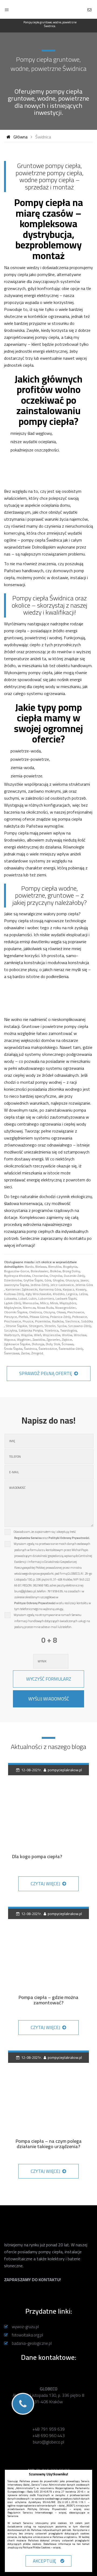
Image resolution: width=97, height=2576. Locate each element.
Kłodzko (59, 1294)
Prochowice (13, 1321)
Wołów (67, 1335)
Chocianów (40, 1276)
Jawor (84, 1280)
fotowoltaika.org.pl (29, 2335)
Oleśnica (35, 1312)
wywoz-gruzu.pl (27, 2327)
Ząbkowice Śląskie (17, 1344)
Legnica (72, 1294)
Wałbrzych (12, 1335)
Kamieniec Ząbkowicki (22, 1289)
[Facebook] (48, 2297)
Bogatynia (70, 1267)
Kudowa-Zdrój (14, 1294)
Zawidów (39, 1340)
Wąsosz (10, 1340)
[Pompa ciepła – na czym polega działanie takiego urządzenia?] (48, 2092)
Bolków (56, 1271)
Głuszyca (72, 1280)
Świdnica (30, 1349)
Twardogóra (68, 1330)
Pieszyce (11, 1317)
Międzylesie (13, 1308)
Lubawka (10, 1298)
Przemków (43, 1321)
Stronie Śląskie (16, 1326)
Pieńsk (23, 1317)
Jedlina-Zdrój (40, 1285)
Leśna (83, 1294)
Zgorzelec (53, 1340)
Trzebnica (51, 1330)
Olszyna (49, 1312)
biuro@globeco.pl (48, 2442)
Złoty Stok (53, 1344)
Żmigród (37, 1353)
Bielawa (41, 1267)
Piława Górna (39, 1317)
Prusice (28, 1321)
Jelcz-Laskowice (62, 1285)
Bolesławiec (40, 1271)
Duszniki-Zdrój (74, 1276)
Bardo (29, 1267)
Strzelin (50, 1326)
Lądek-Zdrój (13, 1303)
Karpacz (68, 1289)
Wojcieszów (52, 1335)
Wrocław (80, 1335)
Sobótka (87, 1321)
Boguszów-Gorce (17, 1271)
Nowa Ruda (45, 1308)
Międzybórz (68, 1303)
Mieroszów (31, 1303)
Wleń (38, 1335)
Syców (62, 1326)
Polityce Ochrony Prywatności (35, 1603)
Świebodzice (48, 1349)
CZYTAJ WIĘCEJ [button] (46, 1884)
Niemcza (29, 1308)
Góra (48, 1280)
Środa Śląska (13, 1349)
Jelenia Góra (84, 1285)
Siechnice (72, 1321)
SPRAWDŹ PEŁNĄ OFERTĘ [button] (46, 1373)
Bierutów (55, 1267)
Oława (61, 1312)
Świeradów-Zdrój (71, 1349)
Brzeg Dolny (71, 1271)
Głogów (58, 1280)
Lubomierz (46, 1298)
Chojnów (56, 1276)
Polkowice (80, 1317)
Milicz (44, 1303)
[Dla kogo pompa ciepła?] (48, 1804)
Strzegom (36, 1326)
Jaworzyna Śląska (16, 1285)
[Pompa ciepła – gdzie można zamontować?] (48, 1948)
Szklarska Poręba (31, 1330)
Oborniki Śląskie (16, 1312)
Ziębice (67, 1340)
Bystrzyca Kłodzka (17, 1276)
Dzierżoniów (13, 1280)
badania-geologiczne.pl (33, 2343)
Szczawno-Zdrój (80, 1326)
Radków (58, 1321)
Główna (20, 137)
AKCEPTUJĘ (46, 2561)
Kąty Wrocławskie (38, 1294)
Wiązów (27, 1335)
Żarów (25, 1353)
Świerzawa (12, 1353)
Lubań (23, 1298)
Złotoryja (38, 1344)
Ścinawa (68, 1344)
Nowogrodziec (66, 1308)
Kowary (81, 1289)
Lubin (33, 1298)
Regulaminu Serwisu (28, 1538)
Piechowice (76, 1312)
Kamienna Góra (50, 1289)
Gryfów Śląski (33, 1280)
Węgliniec (24, 1340)
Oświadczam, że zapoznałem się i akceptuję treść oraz (52, 1535)
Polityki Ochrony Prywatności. (69, 1538)
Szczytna (11, 1330)
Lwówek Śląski (66, 1298)
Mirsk (54, 1303)
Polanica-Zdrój (60, 1317)
